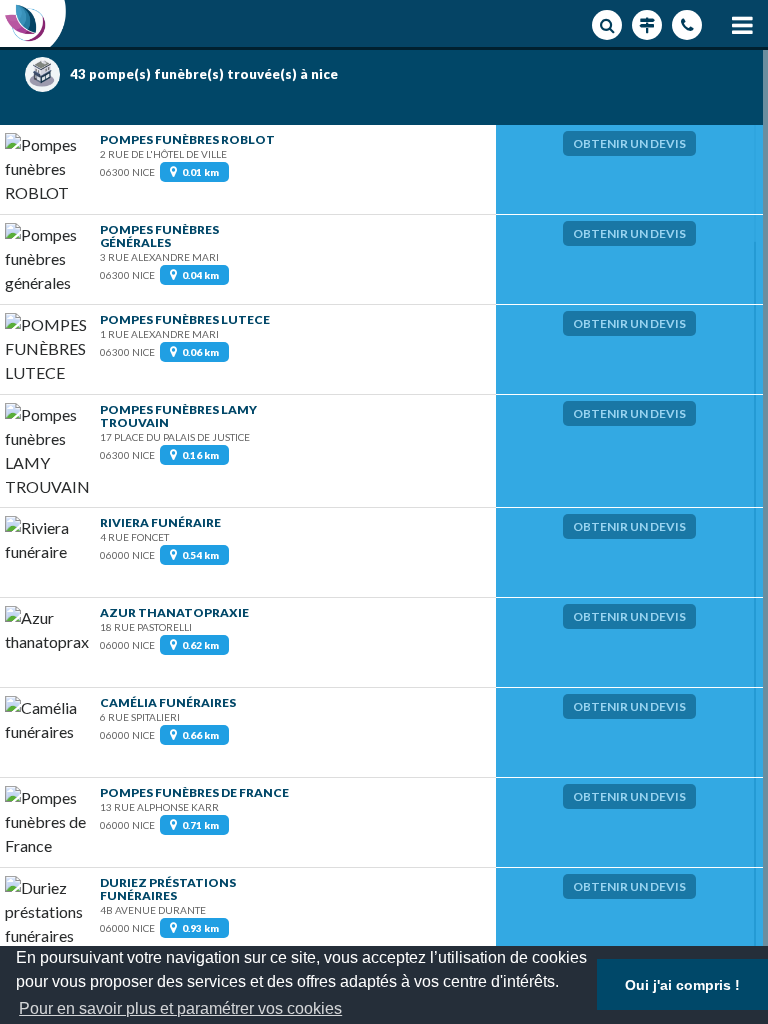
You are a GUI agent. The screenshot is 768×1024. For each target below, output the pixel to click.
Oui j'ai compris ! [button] (682, 985)
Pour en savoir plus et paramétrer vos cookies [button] (180, 1008)
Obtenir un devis (629, 143)
